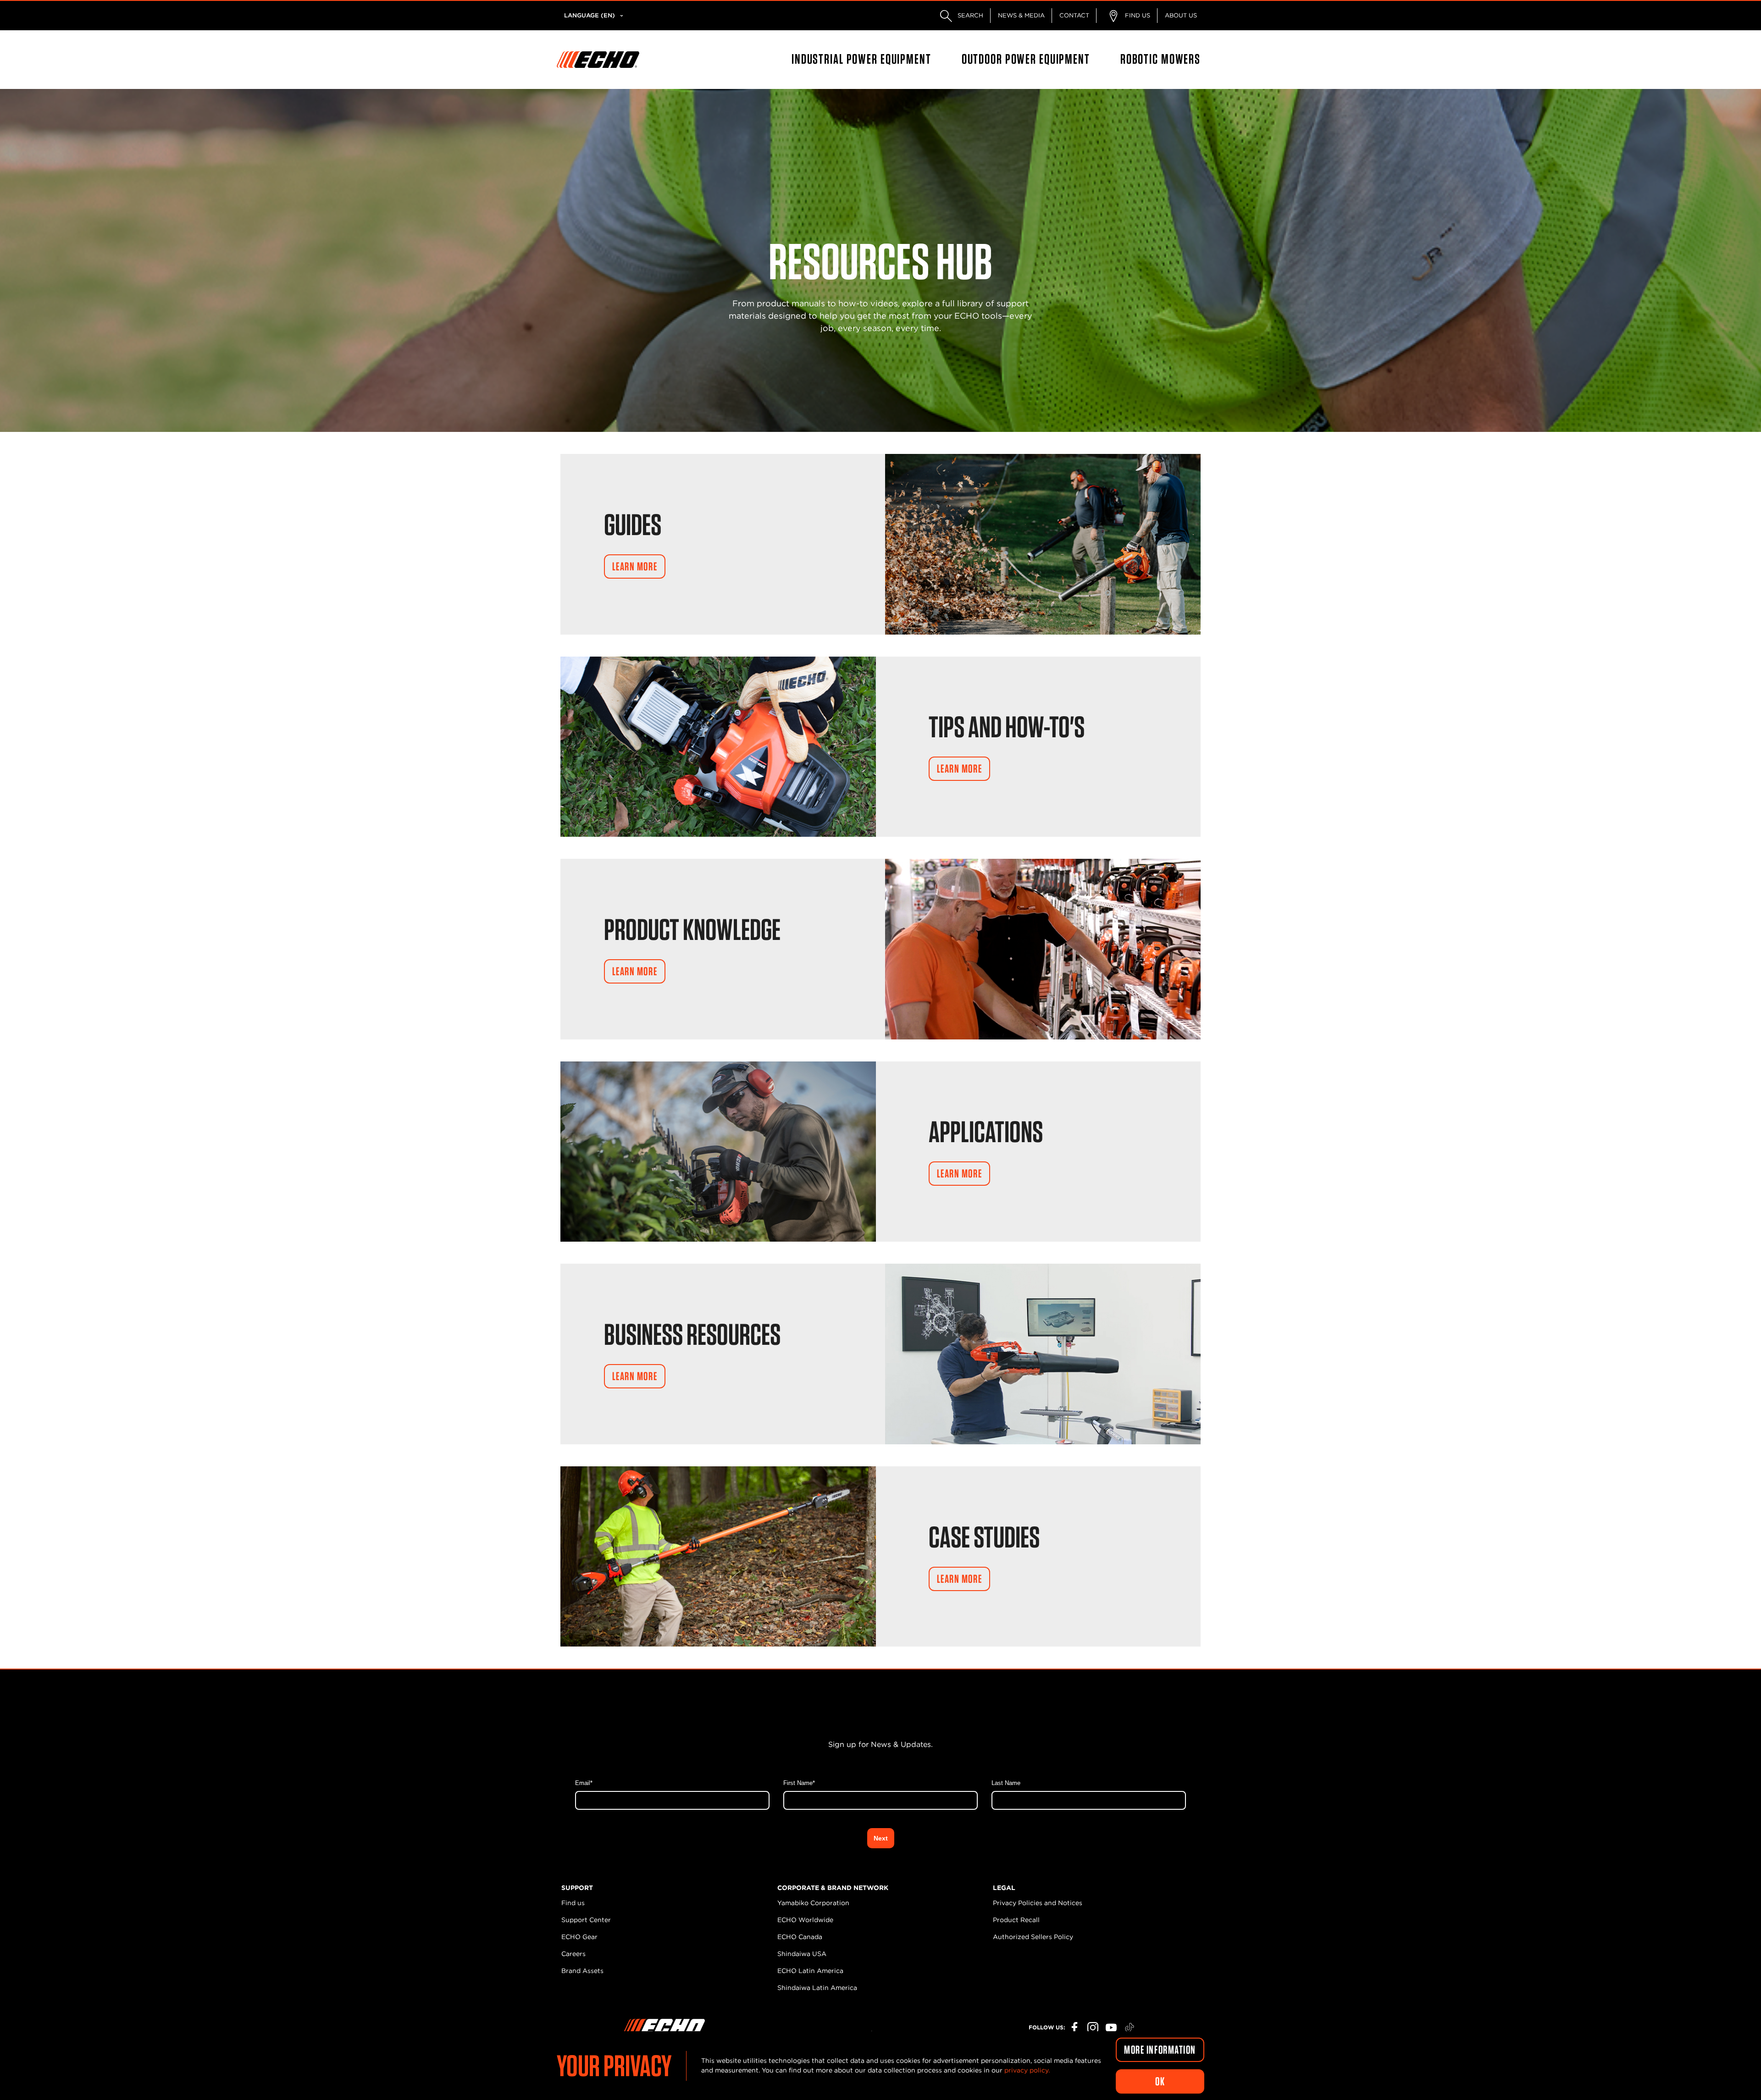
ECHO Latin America (810, 1971)
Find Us (1137, 15)
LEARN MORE (635, 566)
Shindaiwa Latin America (817, 1988)
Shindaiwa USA (802, 1954)
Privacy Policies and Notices (1038, 1903)
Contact (1074, 15)
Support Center (586, 1920)
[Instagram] (1093, 2028)
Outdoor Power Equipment (1026, 59)
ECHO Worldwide (805, 1920)
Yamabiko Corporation (813, 1903)
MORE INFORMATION (1160, 2050)
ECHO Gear (579, 1937)
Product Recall (1016, 1920)
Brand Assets (582, 1971)
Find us (573, 1903)
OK (1160, 2081)
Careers (573, 1954)
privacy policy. (1027, 2070)
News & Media (1021, 15)
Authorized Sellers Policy (1033, 1937)
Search (969, 15)
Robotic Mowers (1160, 59)
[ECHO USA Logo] (598, 60)
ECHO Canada (800, 1937)
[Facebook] (1074, 2028)
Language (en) (590, 15)
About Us (1181, 15)
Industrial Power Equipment (861, 59)
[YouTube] (1111, 2028)
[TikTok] (1130, 2028)
